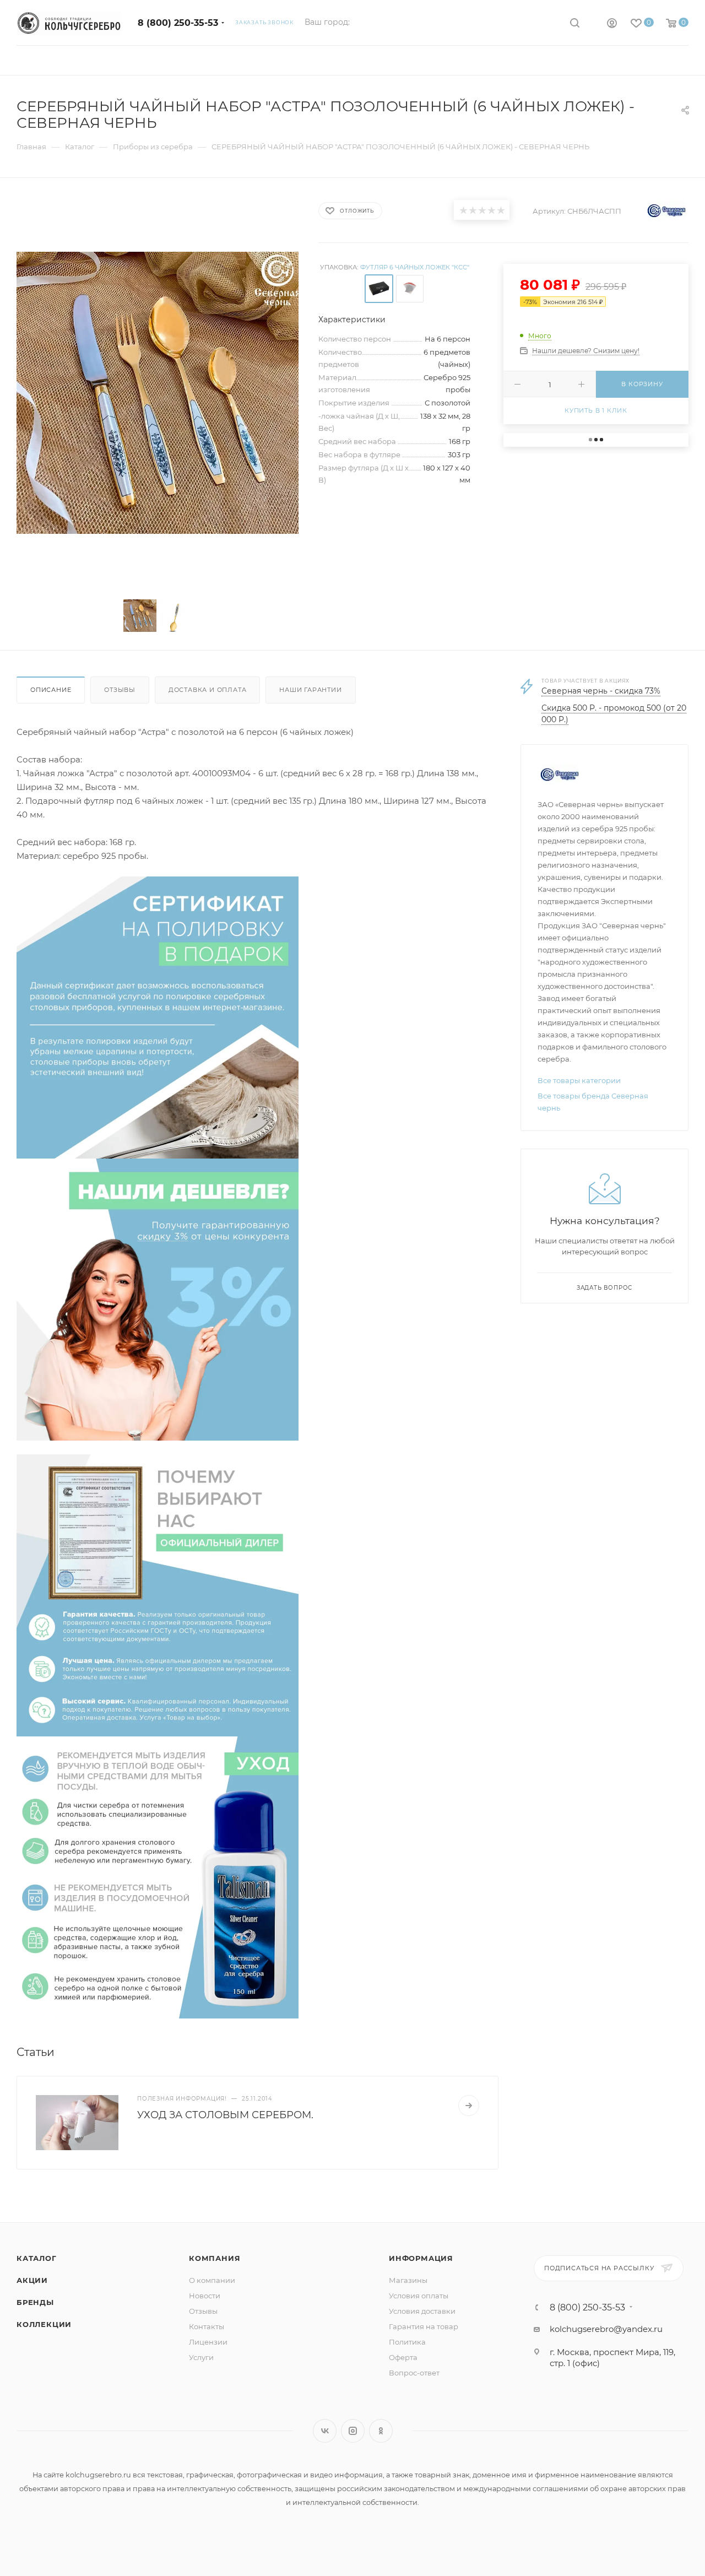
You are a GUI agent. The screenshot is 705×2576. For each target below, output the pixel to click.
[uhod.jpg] (158, 1877)
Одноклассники (381, 2431)
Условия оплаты (419, 2296)
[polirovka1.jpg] (158, 1017)
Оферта (403, 2357)
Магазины (408, 2280)
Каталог (37, 2258)
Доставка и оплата (208, 690)
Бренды (35, 2302)
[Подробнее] (469, 2106)
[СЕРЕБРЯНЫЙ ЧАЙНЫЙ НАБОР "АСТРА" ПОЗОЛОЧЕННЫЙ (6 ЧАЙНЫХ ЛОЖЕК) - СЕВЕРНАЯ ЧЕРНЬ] (158, 393)
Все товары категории (579, 1080)
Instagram (353, 2431)
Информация (421, 2258)
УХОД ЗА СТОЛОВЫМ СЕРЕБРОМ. (225, 2115)
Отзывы (120, 690)
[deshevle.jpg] (158, 1299)
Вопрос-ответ (414, 2373)
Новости (205, 2296)
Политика (407, 2342)
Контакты (207, 2326)
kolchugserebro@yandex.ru (606, 2329)
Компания (215, 2258)
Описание (51, 690)
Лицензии (208, 2342)
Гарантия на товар (424, 2326)
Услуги (201, 2357)
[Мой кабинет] (612, 25)
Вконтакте (325, 2431)
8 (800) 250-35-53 (178, 23)
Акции (32, 2280)
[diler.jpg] (158, 1595)
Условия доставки (422, 2311)
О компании (212, 2280)
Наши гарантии (310, 690)
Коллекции (44, 2324)
